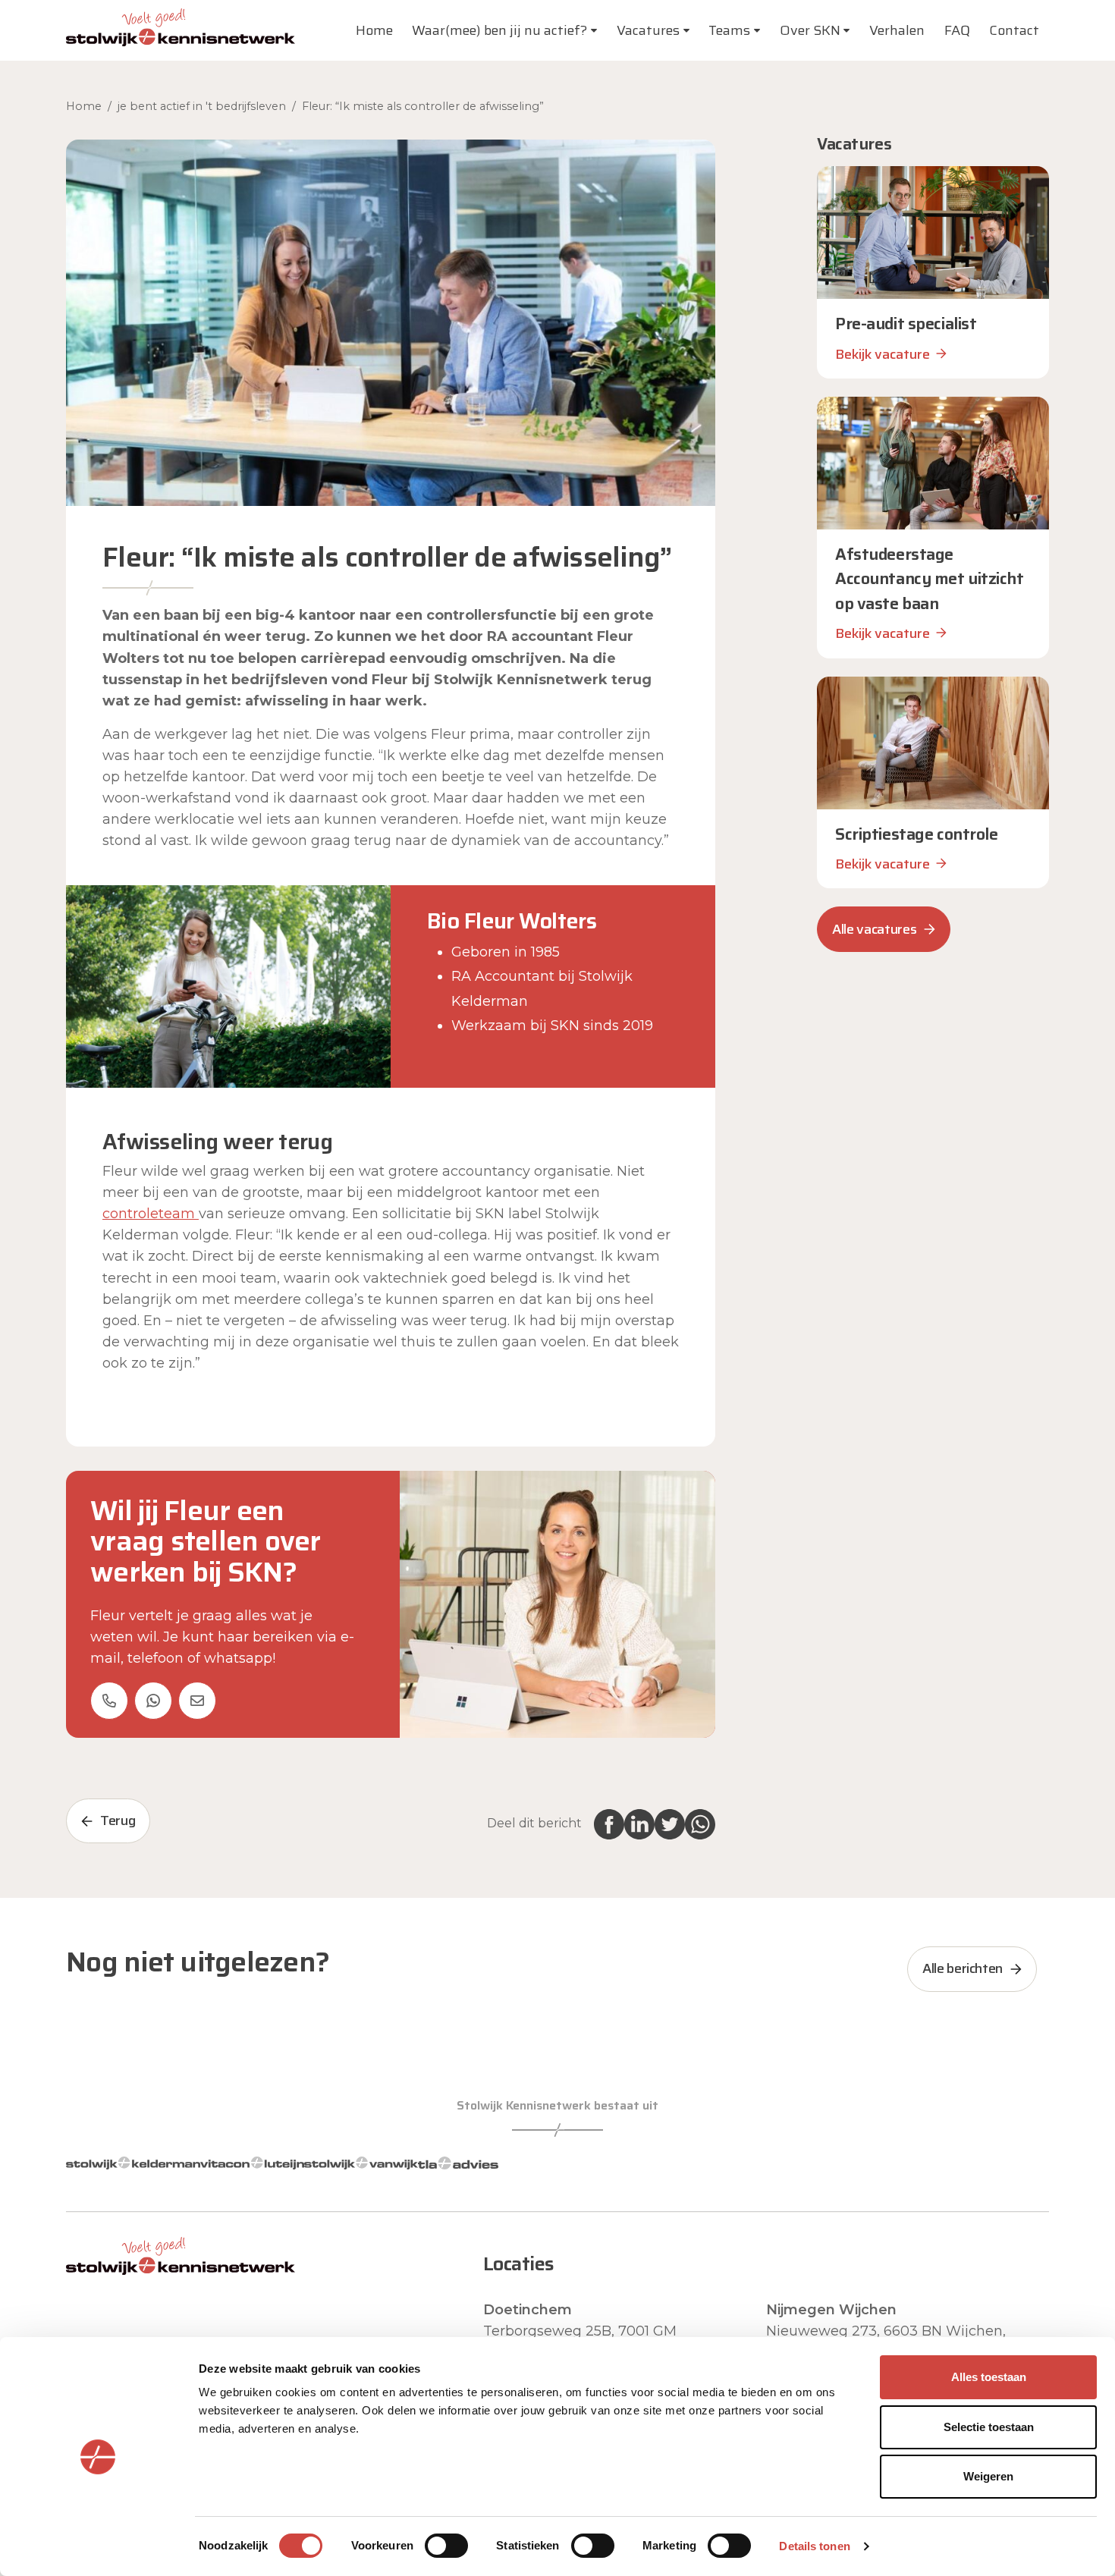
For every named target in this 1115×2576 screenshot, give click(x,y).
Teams (729, 30)
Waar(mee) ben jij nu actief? (499, 30)
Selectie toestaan (989, 2427)
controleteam (151, 1214)
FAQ (957, 30)
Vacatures (648, 30)
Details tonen (814, 2546)
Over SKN (810, 30)
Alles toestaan (989, 2377)
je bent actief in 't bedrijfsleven (202, 106)
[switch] (446, 2546)
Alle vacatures (874, 929)
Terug (118, 1820)
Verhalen (897, 30)
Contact (1014, 30)
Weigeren (988, 2476)
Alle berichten (963, 1968)
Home (374, 30)
